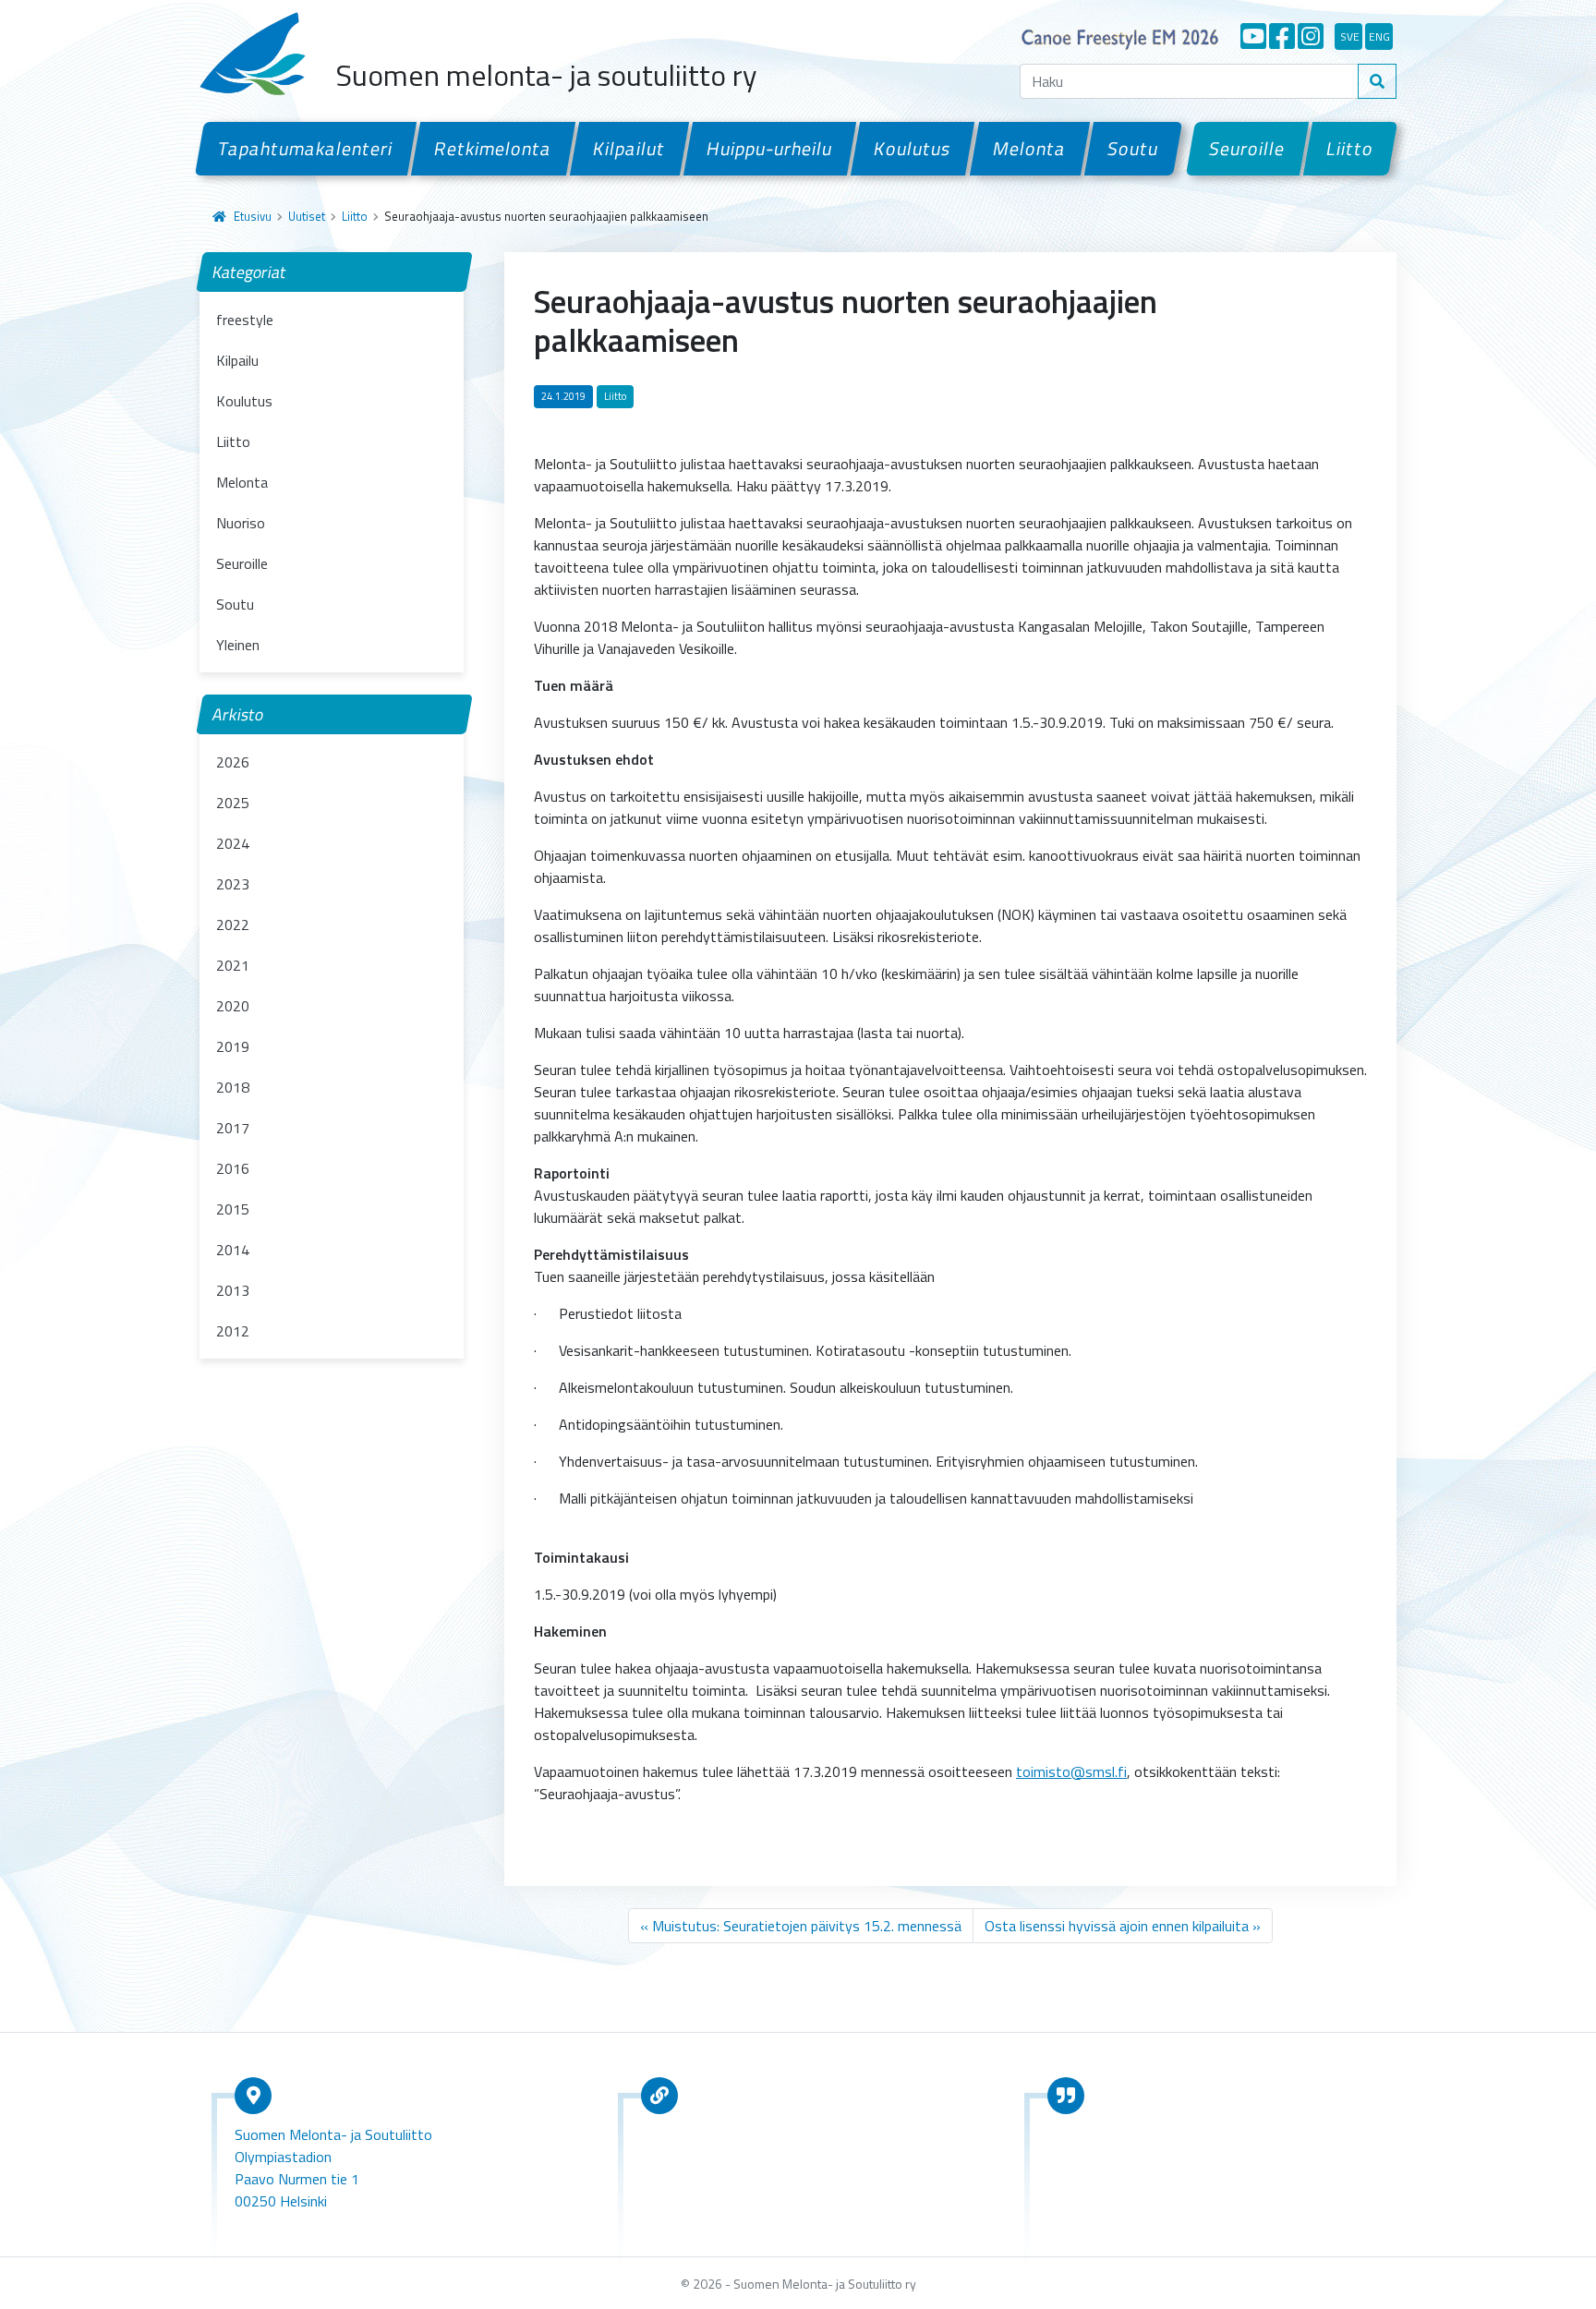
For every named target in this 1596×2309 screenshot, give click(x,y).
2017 (233, 1128)
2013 (233, 1290)
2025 (233, 803)
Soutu (1133, 148)
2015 (233, 1209)
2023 (233, 884)
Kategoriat (250, 272)
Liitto (1350, 148)
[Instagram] (1311, 36)
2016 (233, 1168)
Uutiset (307, 216)
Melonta (1029, 148)
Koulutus (913, 148)
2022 (233, 925)
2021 (233, 965)
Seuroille (1247, 148)
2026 (233, 762)
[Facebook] (1282, 36)
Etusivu (253, 216)
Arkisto (238, 714)
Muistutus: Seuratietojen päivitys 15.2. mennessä (807, 1926)
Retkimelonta (493, 148)
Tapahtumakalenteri (306, 148)
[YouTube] (1253, 36)
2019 (233, 1046)
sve (1350, 36)
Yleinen (238, 645)
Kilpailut (629, 148)
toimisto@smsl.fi (1071, 1771)
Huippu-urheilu (770, 148)
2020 (233, 1006)
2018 (233, 1087)
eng (1379, 36)
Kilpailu (237, 360)
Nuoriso (241, 523)
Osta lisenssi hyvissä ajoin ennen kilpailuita (1117, 1926)
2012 (233, 1331)
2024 (233, 843)
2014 (233, 1250)
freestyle (245, 320)
